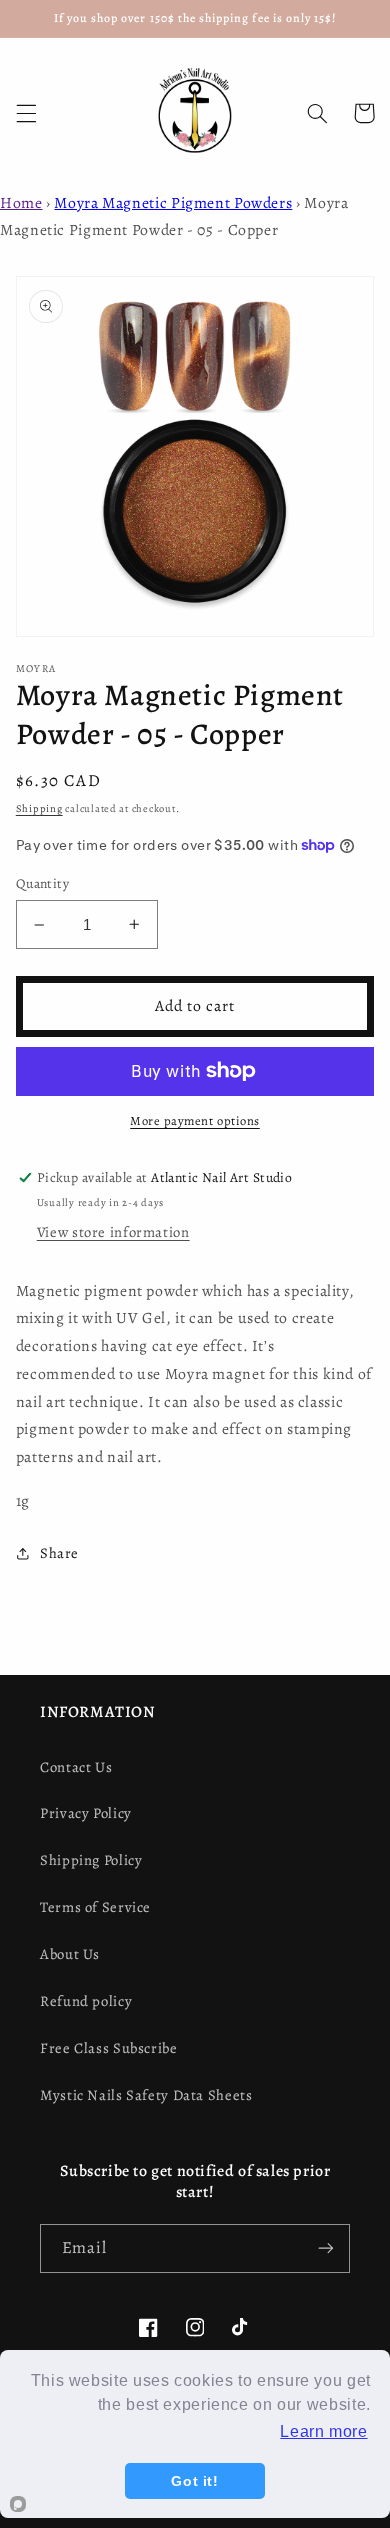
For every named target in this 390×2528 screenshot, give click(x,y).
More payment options (195, 1120)
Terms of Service (95, 1907)
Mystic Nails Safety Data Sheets (146, 2095)
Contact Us (76, 1767)
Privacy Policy (86, 1813)
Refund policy (86, 2001)
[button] (26, 113)
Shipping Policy (91, 1860)
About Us (70, 1954)
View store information (113, 1232)
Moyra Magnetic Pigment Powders (173, 202)
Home (21, 202)
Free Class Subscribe (109, 2048)
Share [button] (59, 1553)
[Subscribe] (326, 2248)
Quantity (42, 883)
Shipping (39, 808)
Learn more (323, 2431)
